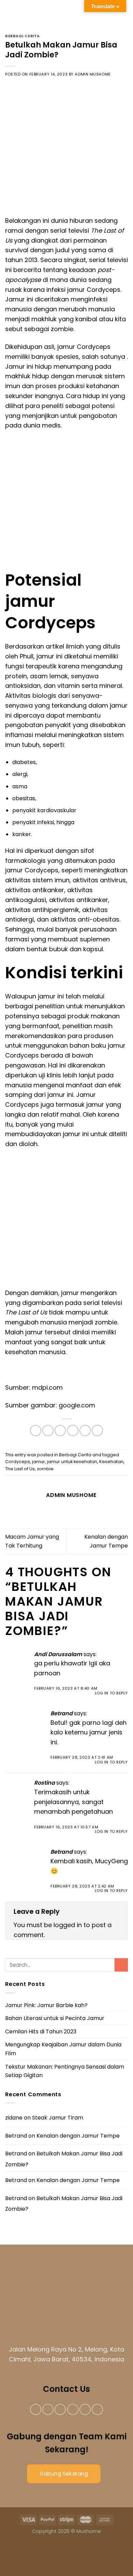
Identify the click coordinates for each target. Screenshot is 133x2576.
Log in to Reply (111, 1693)
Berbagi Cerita (23, 36)
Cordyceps (18, 1462)
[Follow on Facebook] (36, 2409)
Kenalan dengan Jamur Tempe (78, 2136)
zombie (45, 1469)
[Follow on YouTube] (97, 2409)
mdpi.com (47, 1387)
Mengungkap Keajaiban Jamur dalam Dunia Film (63, 2049)
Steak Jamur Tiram (58, 2118)
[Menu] (11, 12)
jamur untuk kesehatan (72, 1462)
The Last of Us (20, 1469)
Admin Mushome (93, 74)
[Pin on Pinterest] (85, 1430)
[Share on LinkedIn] (97, 1430)
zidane (14, 2118)
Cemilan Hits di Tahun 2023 (41, 2032)
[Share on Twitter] (60, 1430)
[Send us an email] (73, 2409)
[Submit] (121, 1965)
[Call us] (85, 2409)
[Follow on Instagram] (48, 2409)
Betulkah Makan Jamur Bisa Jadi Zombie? (64, 2159)
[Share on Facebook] (48, 1430)
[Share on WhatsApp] (36, 1430)
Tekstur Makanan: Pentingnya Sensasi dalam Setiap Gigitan (65, 2071)
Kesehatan (111, 1462)
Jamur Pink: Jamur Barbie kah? (46, 2005)
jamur (39, 1462)
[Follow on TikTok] (60, 2409)
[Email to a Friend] (73, 1430)
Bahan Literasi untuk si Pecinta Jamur (55, 2018)
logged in (68, 1925)
